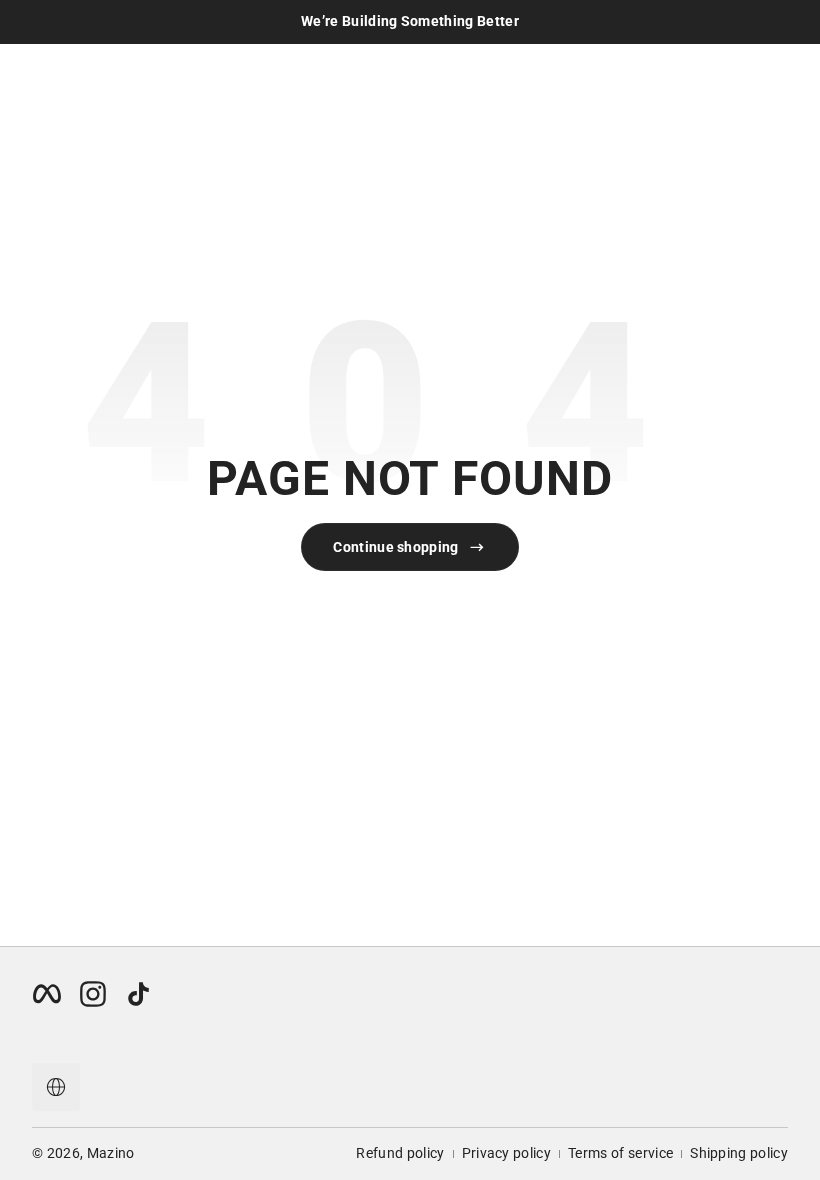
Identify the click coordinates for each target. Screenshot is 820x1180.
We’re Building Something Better (410, 21)
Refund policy (400, 1153)
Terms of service (620, 1153)
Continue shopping (395, 547)
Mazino (111, 1153)
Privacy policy (506, 1153)
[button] (56, 1087)
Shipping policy (739, 1153)
